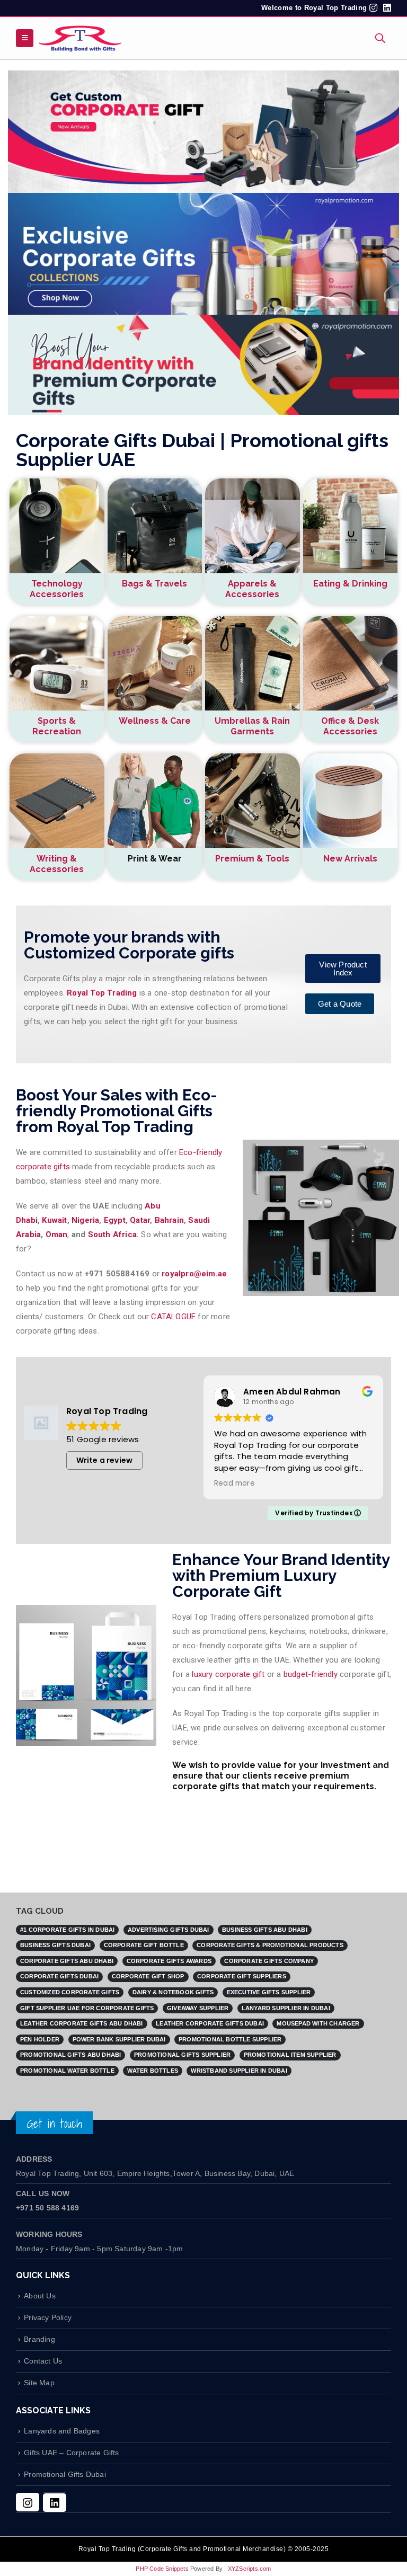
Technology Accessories (57, 589)
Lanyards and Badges (62, 2431)
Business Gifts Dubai (55, 1945)
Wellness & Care (155, 721)
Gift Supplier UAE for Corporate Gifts (87, 2008)
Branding (39, 2339)
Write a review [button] (105, 1460)
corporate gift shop (148, 1976)
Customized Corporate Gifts (70, 1992)
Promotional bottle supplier (230, 2039)
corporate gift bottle (144, 1945)
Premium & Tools (252, 859)
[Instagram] (28, 2502)
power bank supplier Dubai (119, 2039)
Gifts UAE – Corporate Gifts (71, 2453)
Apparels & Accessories (252, 589)
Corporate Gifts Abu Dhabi (67, 1961)
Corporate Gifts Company (269, 1961)
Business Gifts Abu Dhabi (265, 1930)
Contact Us (43, 2361)
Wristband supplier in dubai (239, 2071)
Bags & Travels (154, 584)
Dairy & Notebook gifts (173, 1992)
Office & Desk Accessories (350, 726)
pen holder (40, 2039)
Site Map (39, 2383)
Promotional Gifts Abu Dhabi (70, 2055)
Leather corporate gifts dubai (210, 2023)
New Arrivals (350, 859)
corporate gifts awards (169, 1961)
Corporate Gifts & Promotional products (270, 1945)
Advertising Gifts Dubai (169, 1930)
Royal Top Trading (102, 993)
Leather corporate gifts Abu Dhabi (82, 2023)
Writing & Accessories (57, 864)
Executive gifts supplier (269, 1992)
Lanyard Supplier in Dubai (286, 2008)
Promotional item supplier (290, 2055)
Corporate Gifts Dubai (59, 1976)
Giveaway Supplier (198, 2008)
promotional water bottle (67, 2071)
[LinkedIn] (55, 2503)
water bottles (153, 2071)
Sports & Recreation (57, 726)
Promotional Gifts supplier (182, 2055)
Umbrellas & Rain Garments (252, 726)
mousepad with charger (318, 2023)
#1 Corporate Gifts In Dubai (67, 1930)
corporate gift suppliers (242, 1976)
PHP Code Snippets (162, 2569)
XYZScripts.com (250, 2569)
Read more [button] (250, 1484)
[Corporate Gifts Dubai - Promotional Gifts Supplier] (80, 38)
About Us (40, 2296)
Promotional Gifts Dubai (65, 2475)
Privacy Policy (48, 2318)
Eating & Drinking (350, 584)
